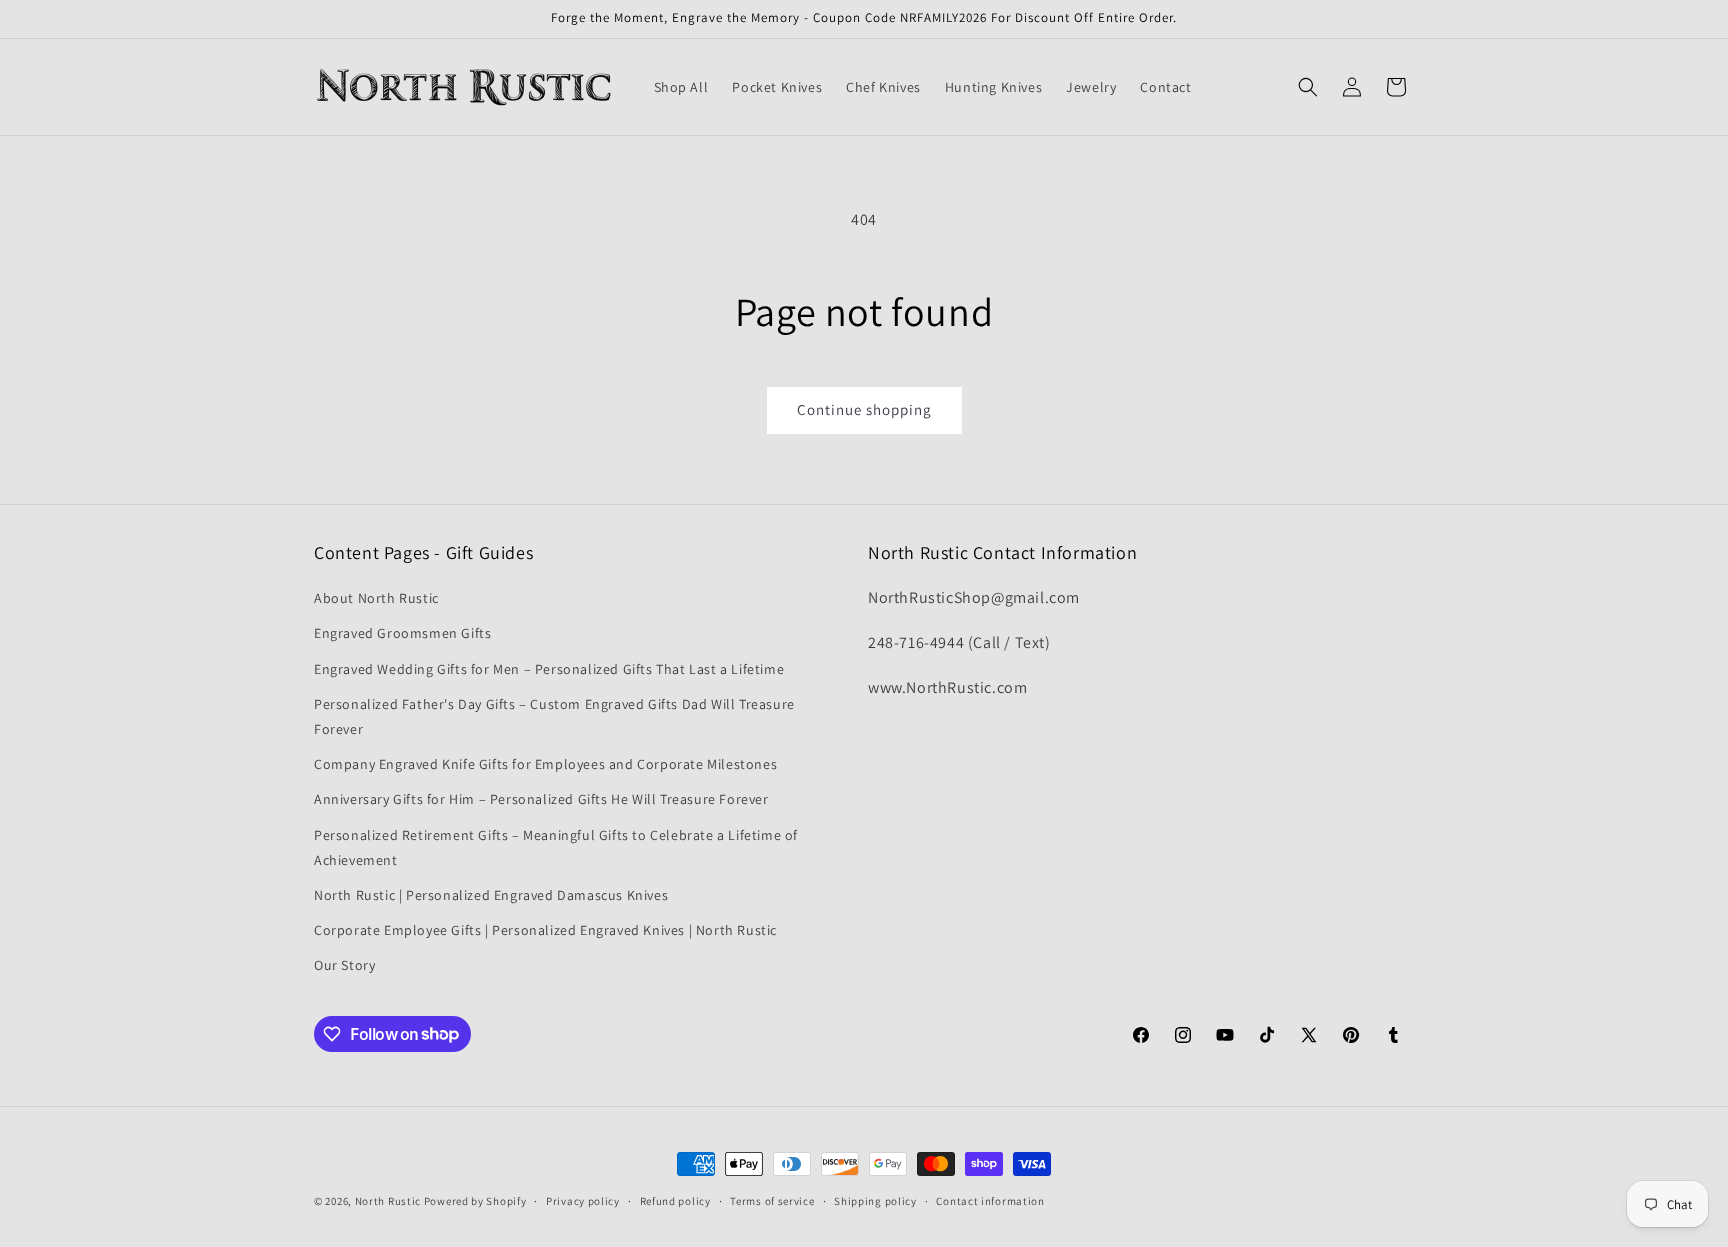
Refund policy (675, 1200)
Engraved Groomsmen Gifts (402, 634)
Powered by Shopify (475, 1201)
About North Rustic (376, 598)
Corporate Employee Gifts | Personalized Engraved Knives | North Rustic (545, 930)
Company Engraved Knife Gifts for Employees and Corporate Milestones (545, 764)
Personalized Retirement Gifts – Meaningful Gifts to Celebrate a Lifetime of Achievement (556, 847)
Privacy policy (583, 1200)
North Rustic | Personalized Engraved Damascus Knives (491, 895)
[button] (1308, 87)
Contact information (990, 1200)
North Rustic (388, 1201)
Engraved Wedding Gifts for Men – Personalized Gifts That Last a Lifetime (549, 669)
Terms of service (772, 1200)
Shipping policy (875, 1200)
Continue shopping (864, 409)
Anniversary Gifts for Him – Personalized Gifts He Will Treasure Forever (541, 799)
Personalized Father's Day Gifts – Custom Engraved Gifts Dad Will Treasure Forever (554, 716)
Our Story (344, 965)
